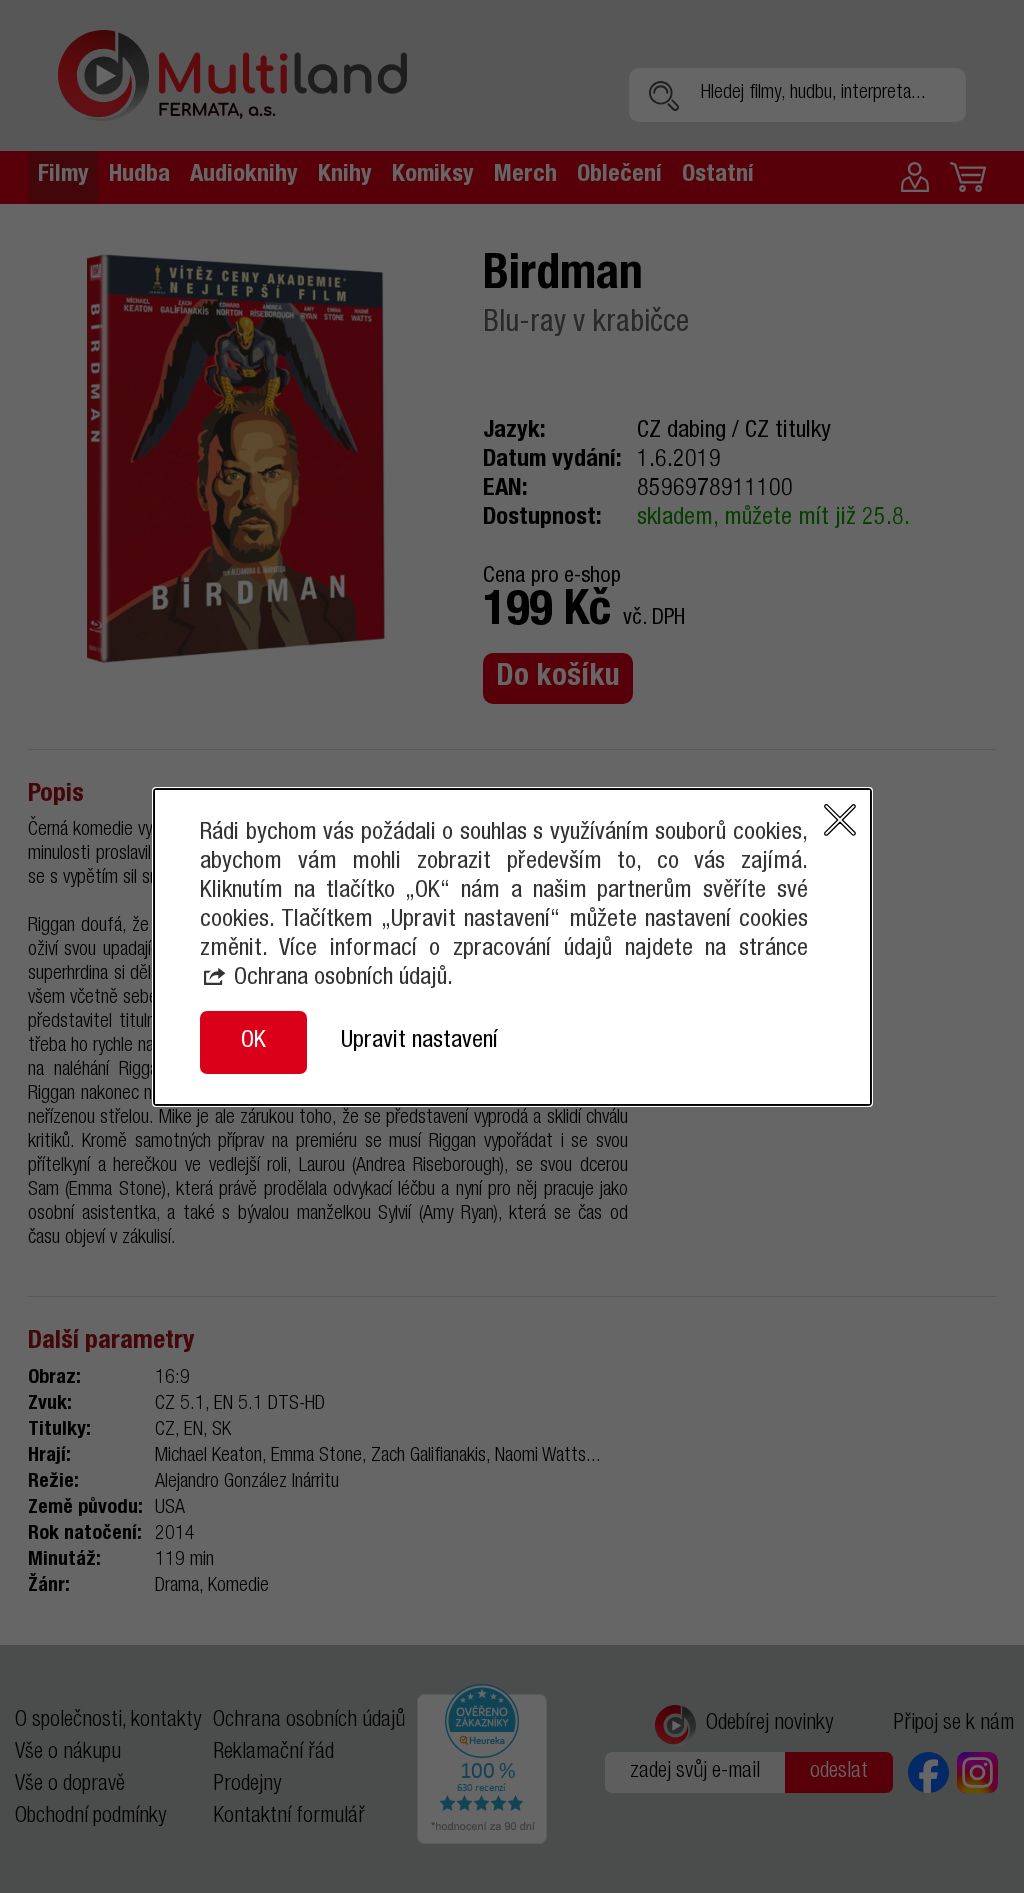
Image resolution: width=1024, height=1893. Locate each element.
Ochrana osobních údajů (340, 979)
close (840, 820)
